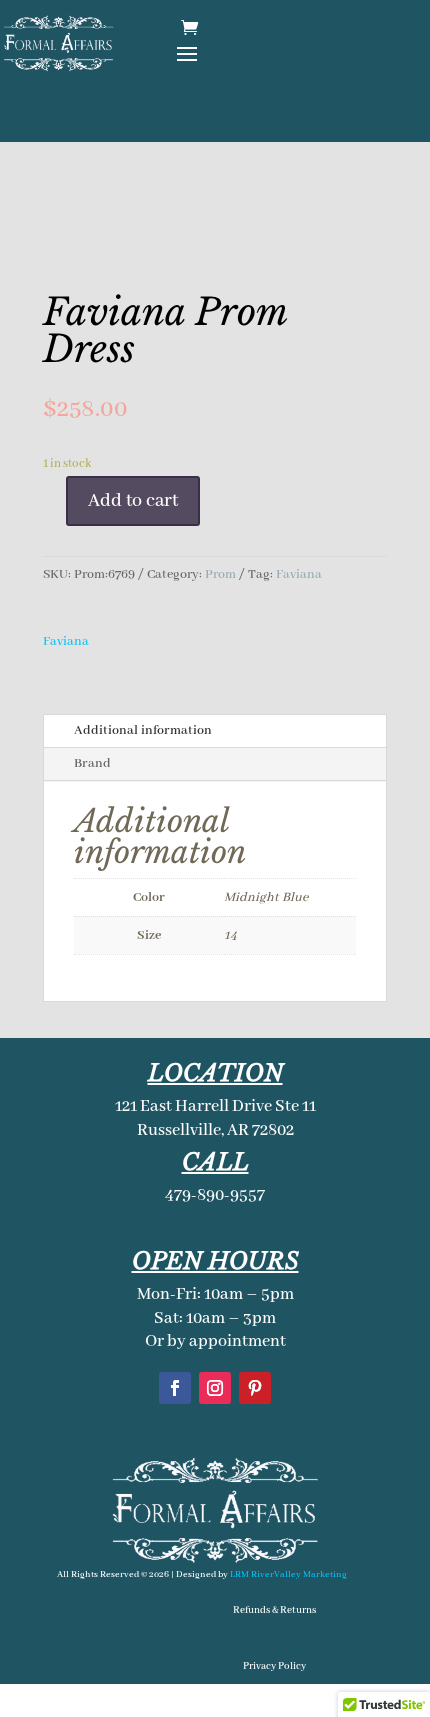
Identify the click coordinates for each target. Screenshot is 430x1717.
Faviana (299, 574)
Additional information (143, 730)
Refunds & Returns (274, 1610)
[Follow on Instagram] (215, 1388)
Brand (92, 763)
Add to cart (133, 501)
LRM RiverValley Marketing (288, 1574)
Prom (220, 574)
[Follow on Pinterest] (255, 1388)
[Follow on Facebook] (175, 1388)
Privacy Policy (274, 1666)
